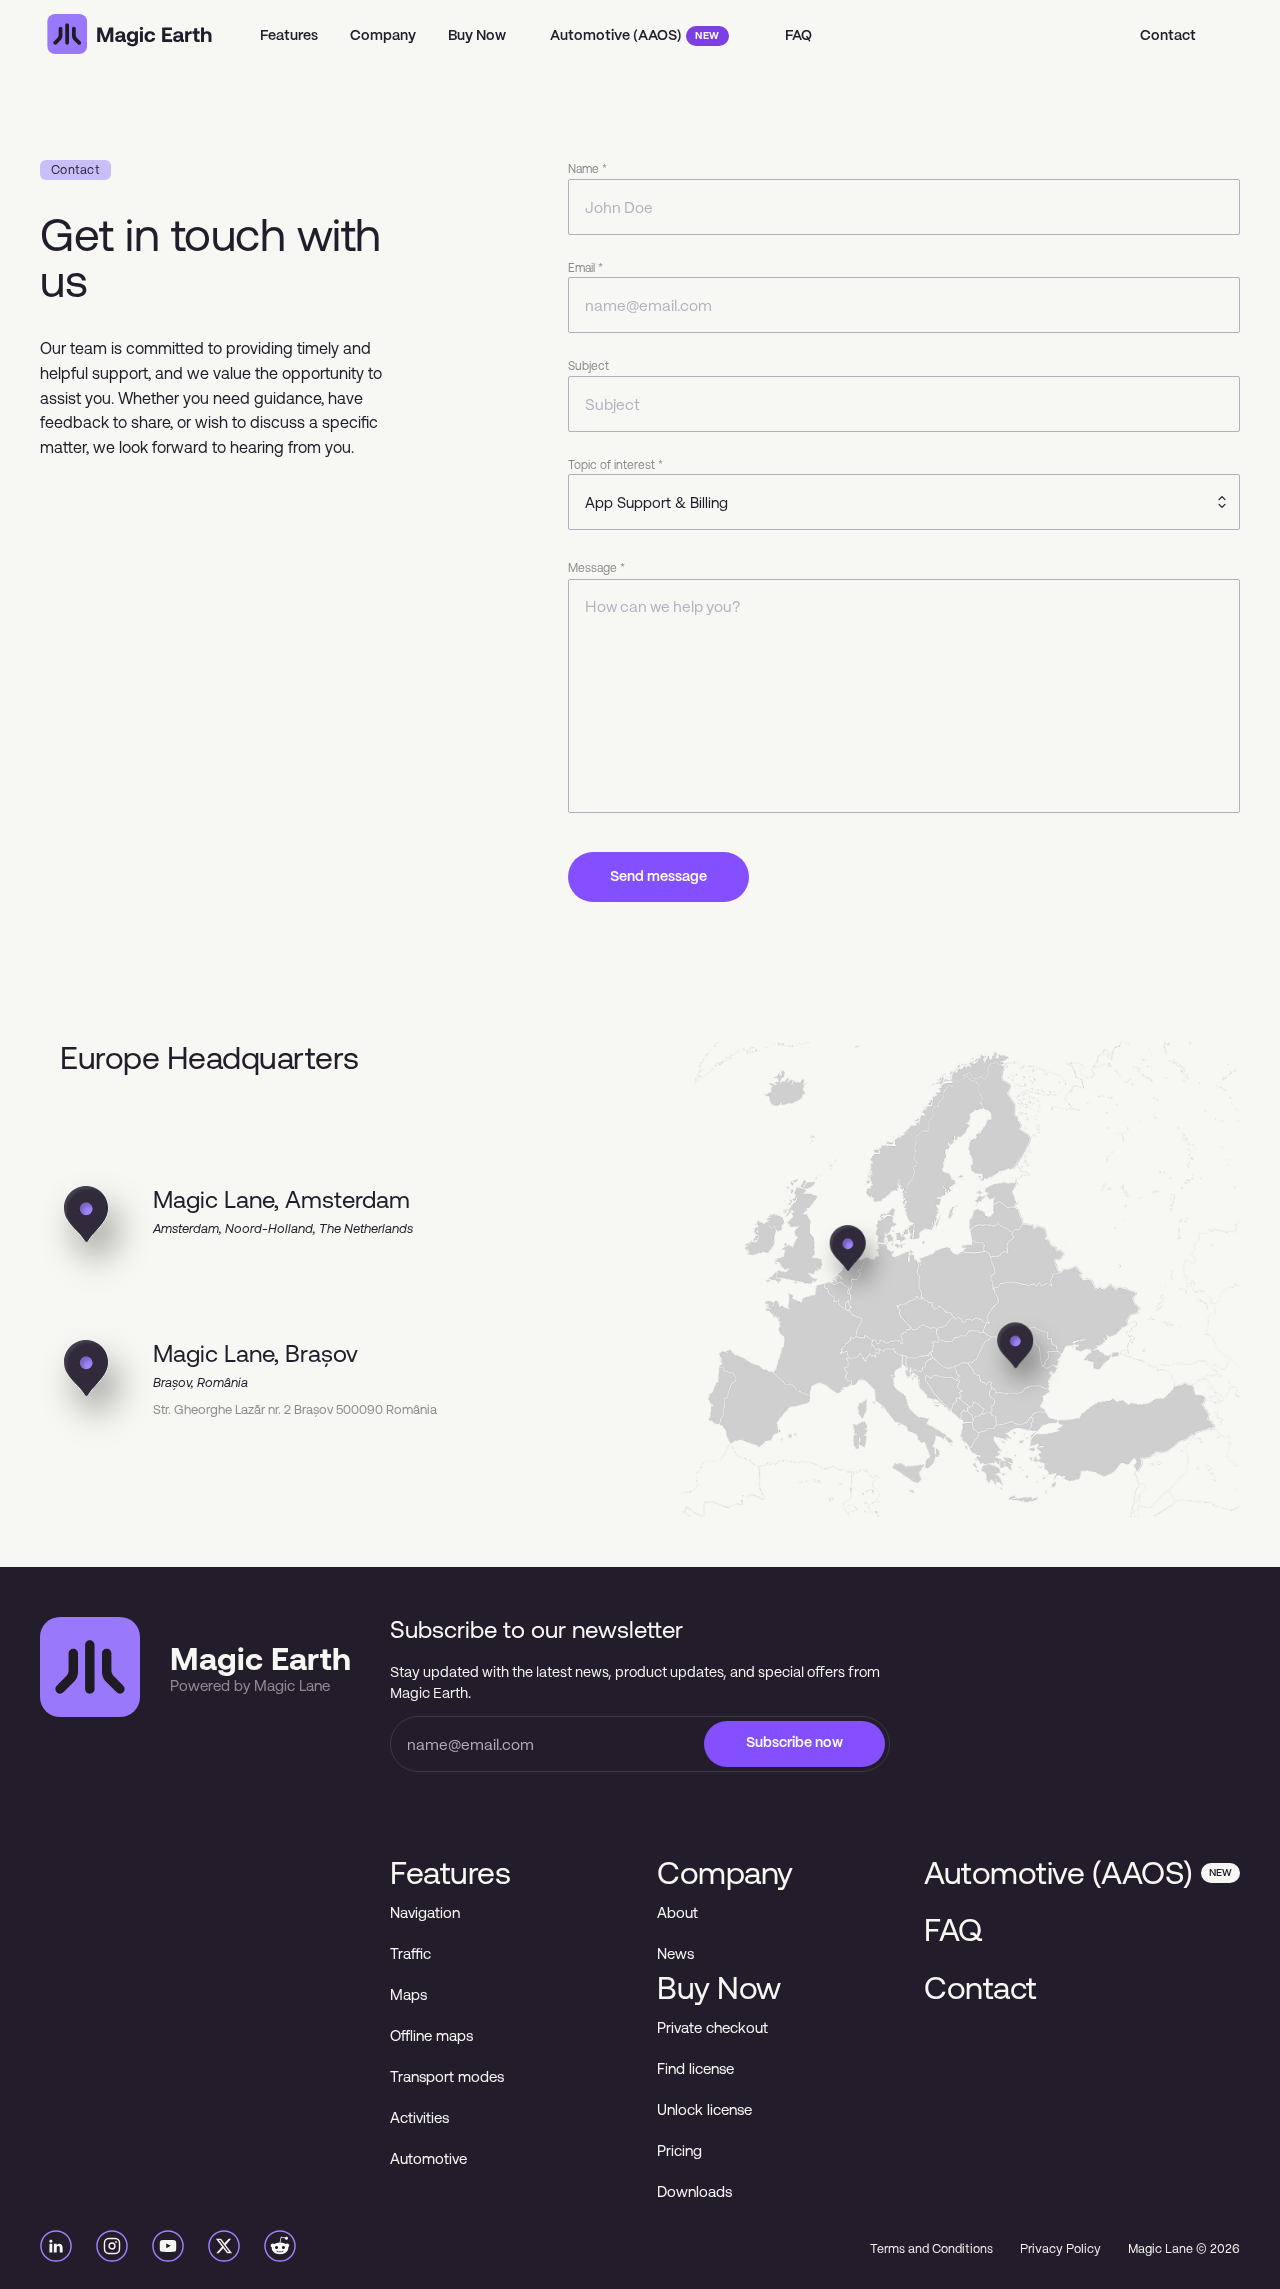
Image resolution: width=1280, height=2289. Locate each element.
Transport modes (447, 2076)
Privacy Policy (1060, 2249)
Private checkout (712, 2027)
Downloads (694, 2191)
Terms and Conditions (931, 2249)
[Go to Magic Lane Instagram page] (112, 2249)
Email (585, 268)
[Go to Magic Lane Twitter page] (224, 2249)
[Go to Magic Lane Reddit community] (280, 2249)
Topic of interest (615, 465)
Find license (695, 2068)
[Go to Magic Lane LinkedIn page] (56, 2249)
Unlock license (704, 2109)
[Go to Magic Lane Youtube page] (168, 2249)
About (677, 1912)
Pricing (679, 2150)
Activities (419, 2117)
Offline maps (431, 2035)
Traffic (410, 1953)
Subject (588, 366)
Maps (408, 1994)
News (675, 1953)
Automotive (428, 2158)
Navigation (425, 1912)
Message (596, 568)
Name (587, 169)
